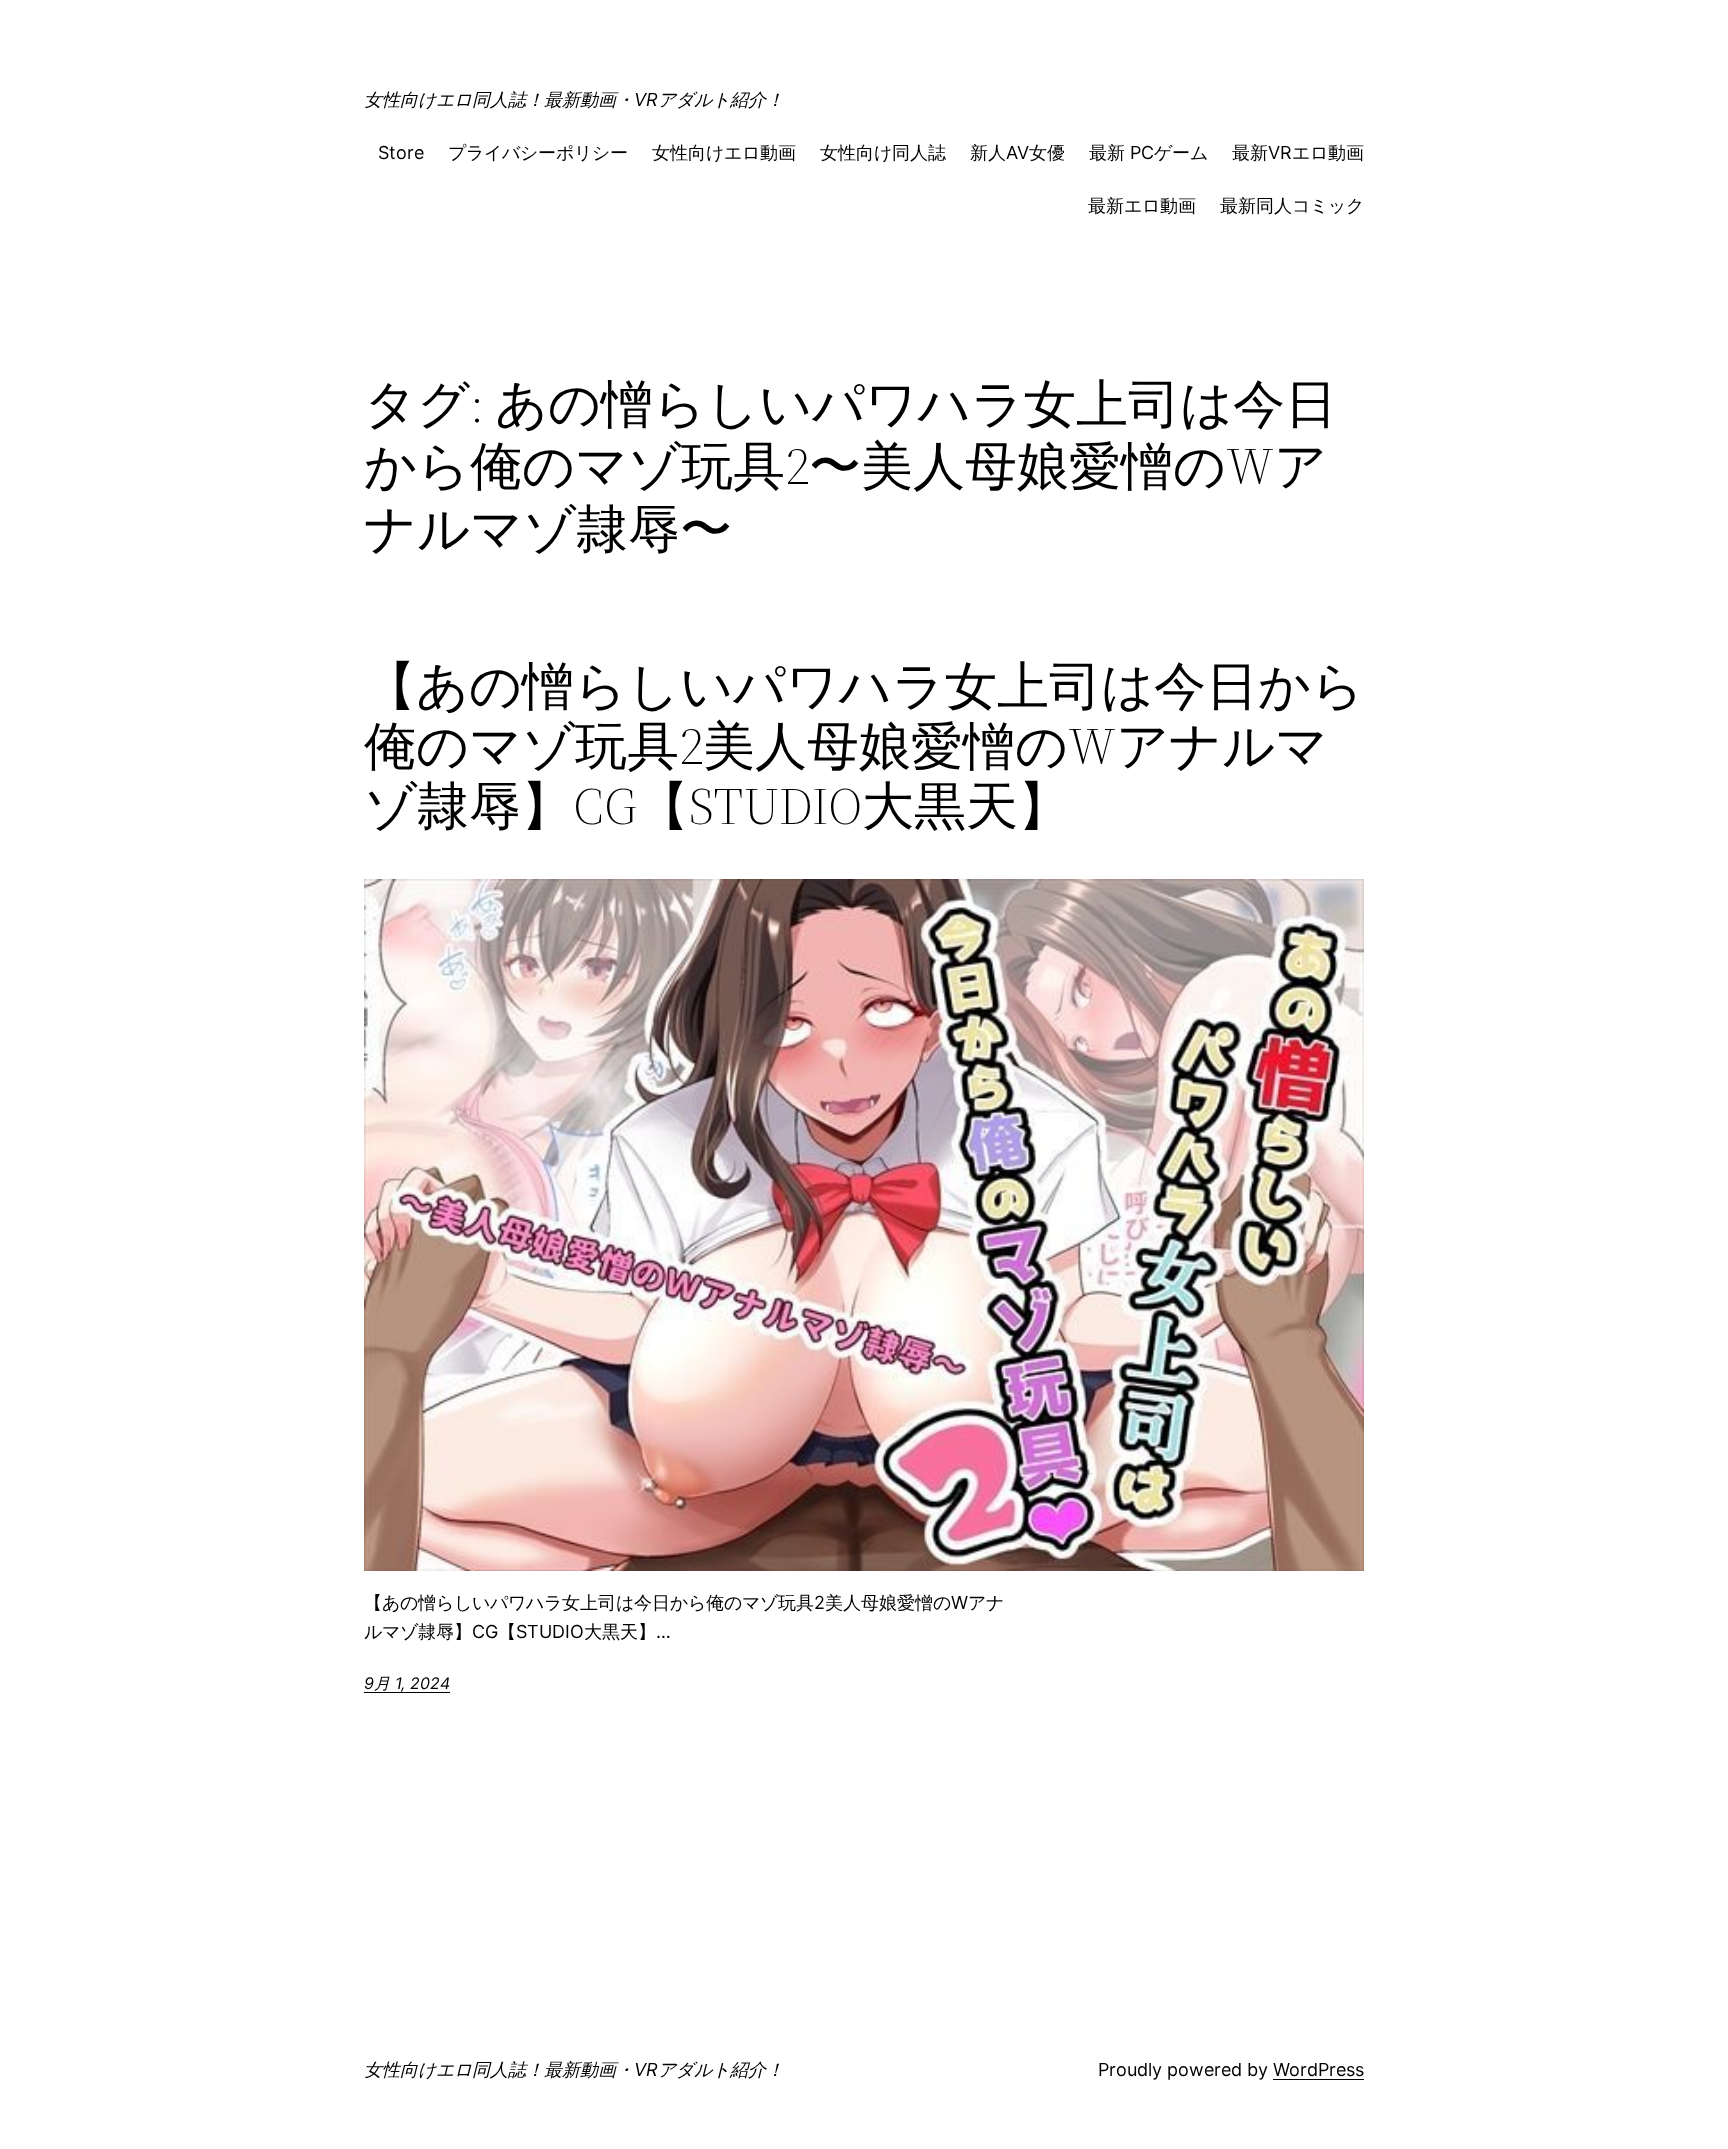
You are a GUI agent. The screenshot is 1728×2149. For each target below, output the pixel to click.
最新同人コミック (1292, 205)
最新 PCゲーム (1148, 152)
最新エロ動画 (1142, 205)
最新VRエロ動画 (1298, 152)
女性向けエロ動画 (724, 152)
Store (401, 152)
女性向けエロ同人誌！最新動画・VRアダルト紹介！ (574, 99)
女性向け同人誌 (883, 152)
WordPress (1318, 2069)
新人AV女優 (1017, 152)
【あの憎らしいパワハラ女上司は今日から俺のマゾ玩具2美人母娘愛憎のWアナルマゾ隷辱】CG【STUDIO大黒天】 (864, 745)
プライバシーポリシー (538, 152)
